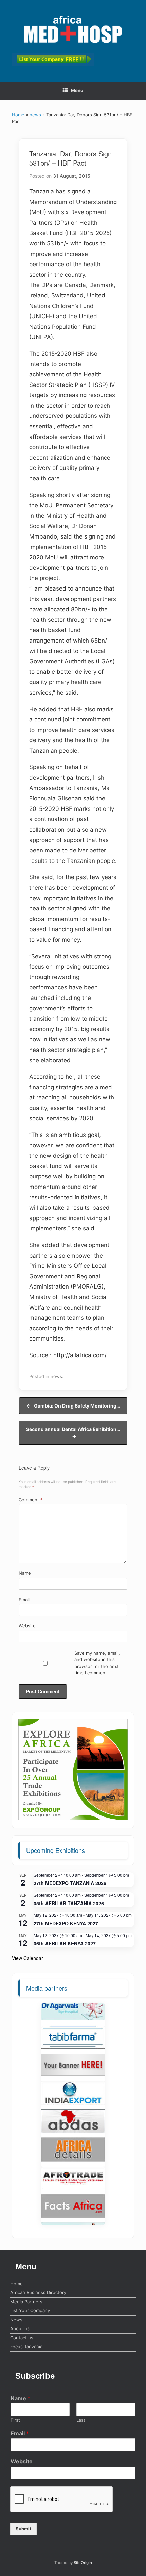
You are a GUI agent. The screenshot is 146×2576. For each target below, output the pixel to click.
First (15, 2420)
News (16, 2320)
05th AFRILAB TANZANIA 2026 (69, 1903)
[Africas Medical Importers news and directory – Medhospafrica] (73, 29)
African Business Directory (38, 2292)
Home (18, 115)
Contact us (22, 2338)
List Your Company (30, 2310)
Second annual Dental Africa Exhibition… (73, 1433)
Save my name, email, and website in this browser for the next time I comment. (97, 1663)
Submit (23, 2529)
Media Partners (26, 2302)
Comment (31, 1500)
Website (27, 1626)
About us (20, 2328)
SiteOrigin (83, 2563)
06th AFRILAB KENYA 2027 (65, 1943)
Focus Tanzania (26, 2347)
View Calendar (28, 1958)
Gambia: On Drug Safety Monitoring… (73, 1406)
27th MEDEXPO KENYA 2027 (66, 1923)
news (35, 115)
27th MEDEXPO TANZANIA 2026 (70, 1883)
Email (24, 1600)
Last (81, 2420)
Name (25, 1573)
